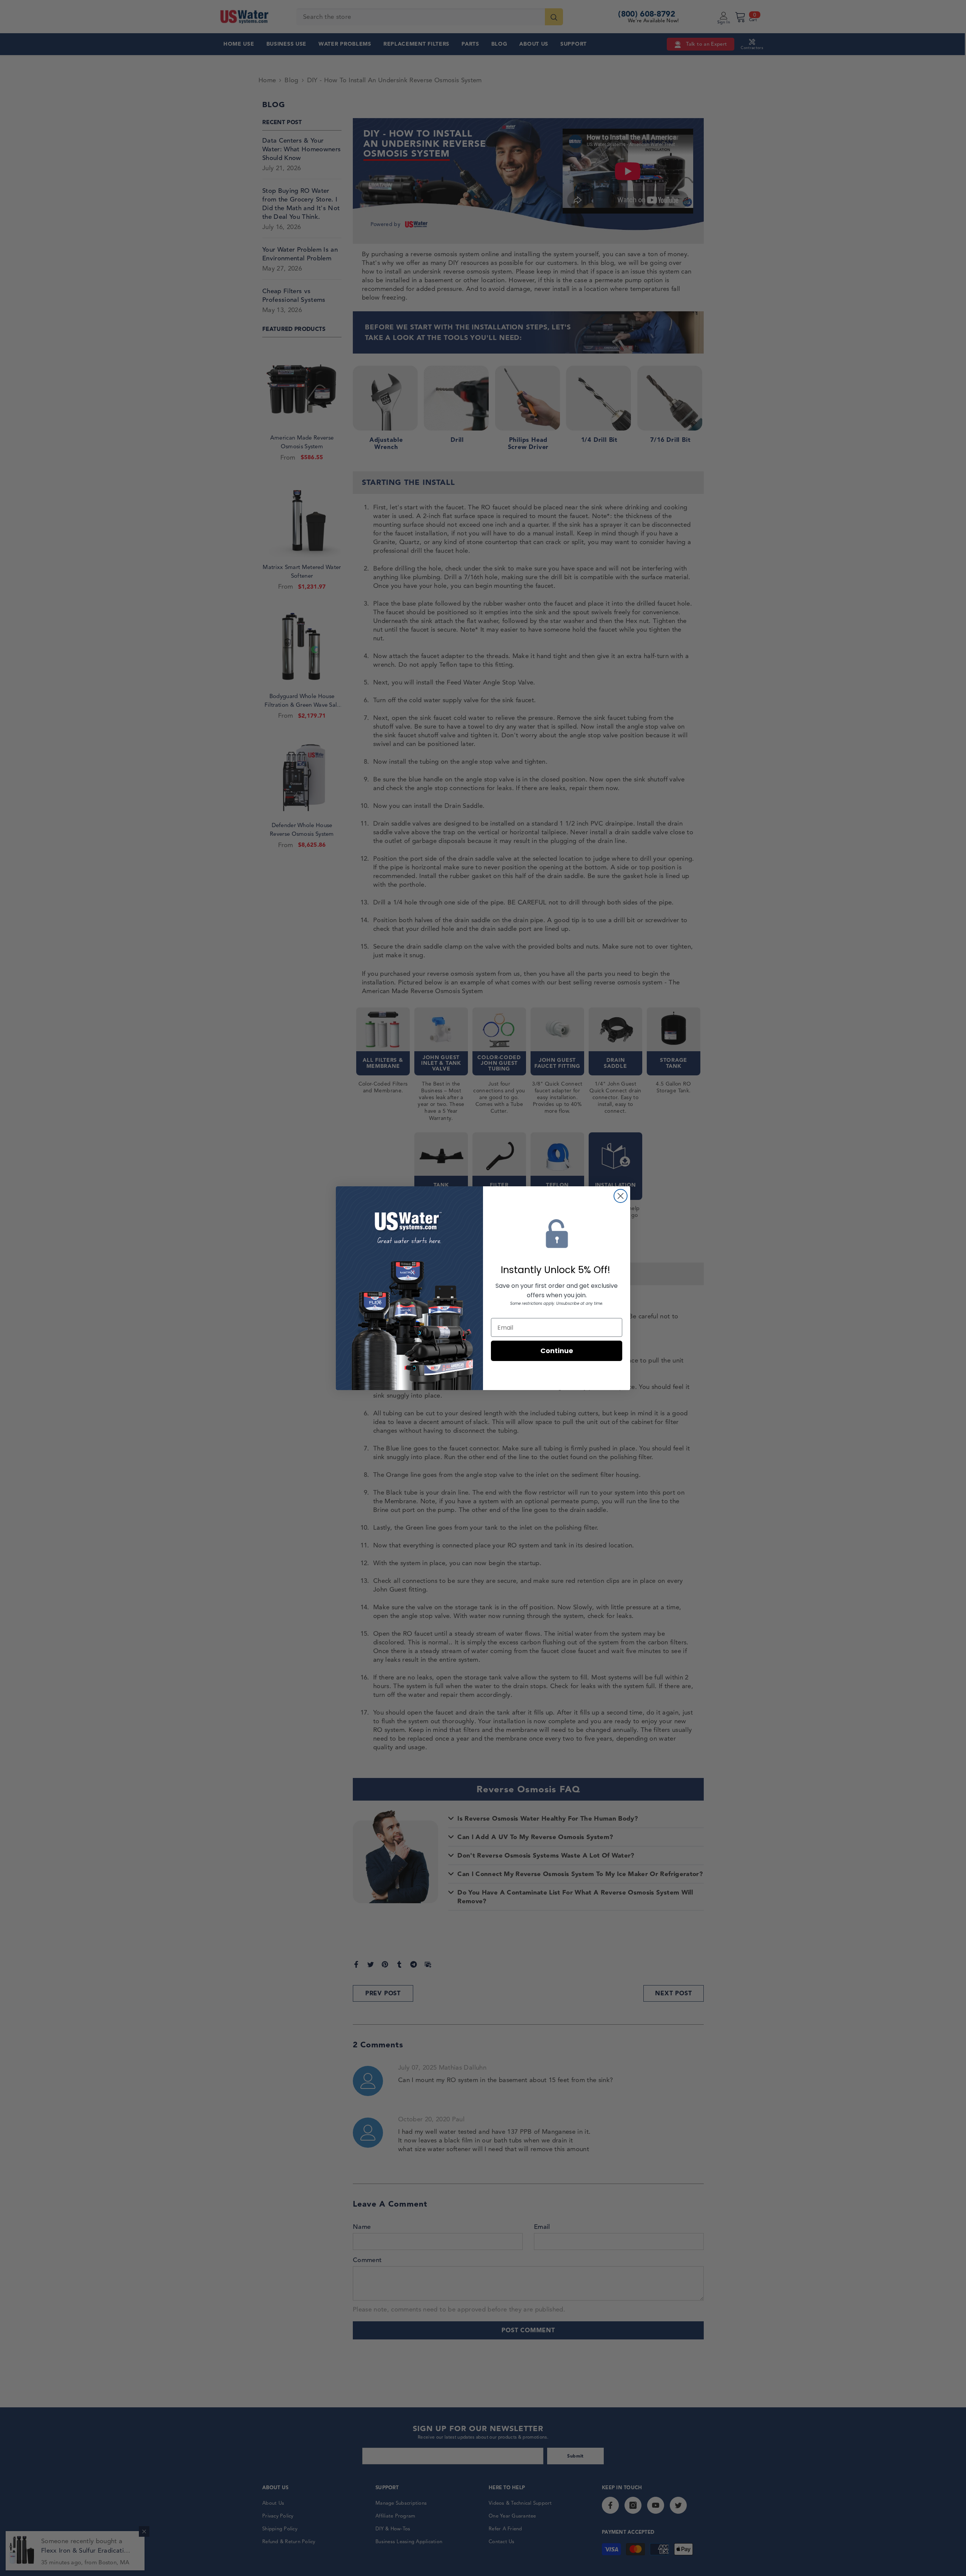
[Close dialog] (621, 1196)
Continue (557, 1351)
